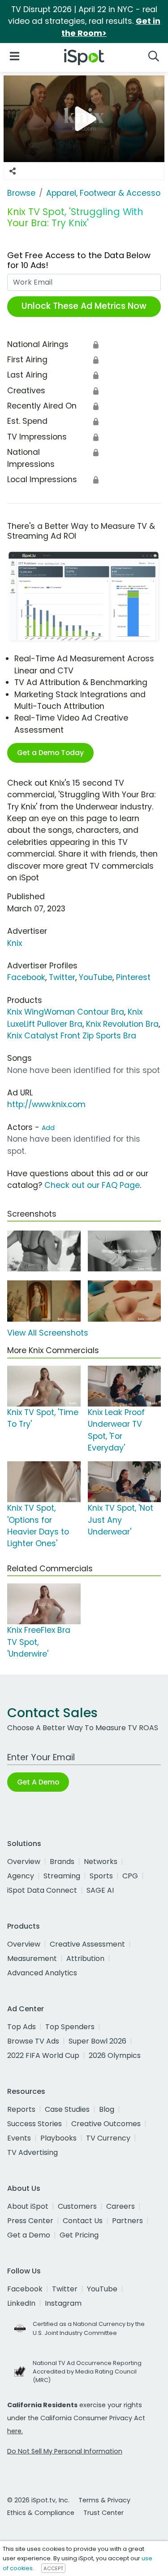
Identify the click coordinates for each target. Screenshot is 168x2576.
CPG (130, 1876)
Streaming (62, 1876)
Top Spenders (70, 2027)
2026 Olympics (115, 2055)
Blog (107, 2109)
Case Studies (67, 2109)
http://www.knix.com (46, 1104)
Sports (101, 1876)
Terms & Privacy (104, 2500)
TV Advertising (32, 2152)
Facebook (26, 977)
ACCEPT (53, 2568)
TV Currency (108, 2138)
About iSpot (28, 2206)
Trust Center (103, 2513)
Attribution (85, 1958)
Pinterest (133, 977)
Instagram (63, 2303)
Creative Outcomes (106, 2124)
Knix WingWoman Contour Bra (66, 1012)
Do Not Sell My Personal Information (65, 2451)
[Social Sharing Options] (13, 171)
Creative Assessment (87, 1944)
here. (15, 2431)
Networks (101, 1862)
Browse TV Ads (33, 2041)
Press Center (30, 2221)
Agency (21, 1876)
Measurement (32, 1958)
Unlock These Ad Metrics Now (84, 306)
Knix (15, 943)
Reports (21, 2109)
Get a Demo (29, 2235)
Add (48, 1128)
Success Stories (34, 2124)
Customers (77, 2206)
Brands (62, 1862)
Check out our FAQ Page (92, 1185)
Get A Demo (38, 1782)
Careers (121, 2206)
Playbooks (58, 2138)
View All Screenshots (48, 1333)
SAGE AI (100, 1890)
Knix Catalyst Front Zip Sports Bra (72, 1036)
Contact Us (83, 2221)
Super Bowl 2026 (97, 2041)
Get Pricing (79, 2235)
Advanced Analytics (42, 1973)
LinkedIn (21, 2303)
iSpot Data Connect (42, 1890)
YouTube (96, 977)
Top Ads (22, 2027)
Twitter (62, 977)
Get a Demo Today (50, 753)
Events (19, 2138)
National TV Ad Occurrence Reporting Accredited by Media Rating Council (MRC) (87, 2372)
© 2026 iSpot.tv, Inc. (38, 2500)
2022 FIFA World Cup (43, 2055)
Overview (24, 1862)
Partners (127, 2221)
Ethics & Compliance (41, 2513)
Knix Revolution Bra (122, 1024)
